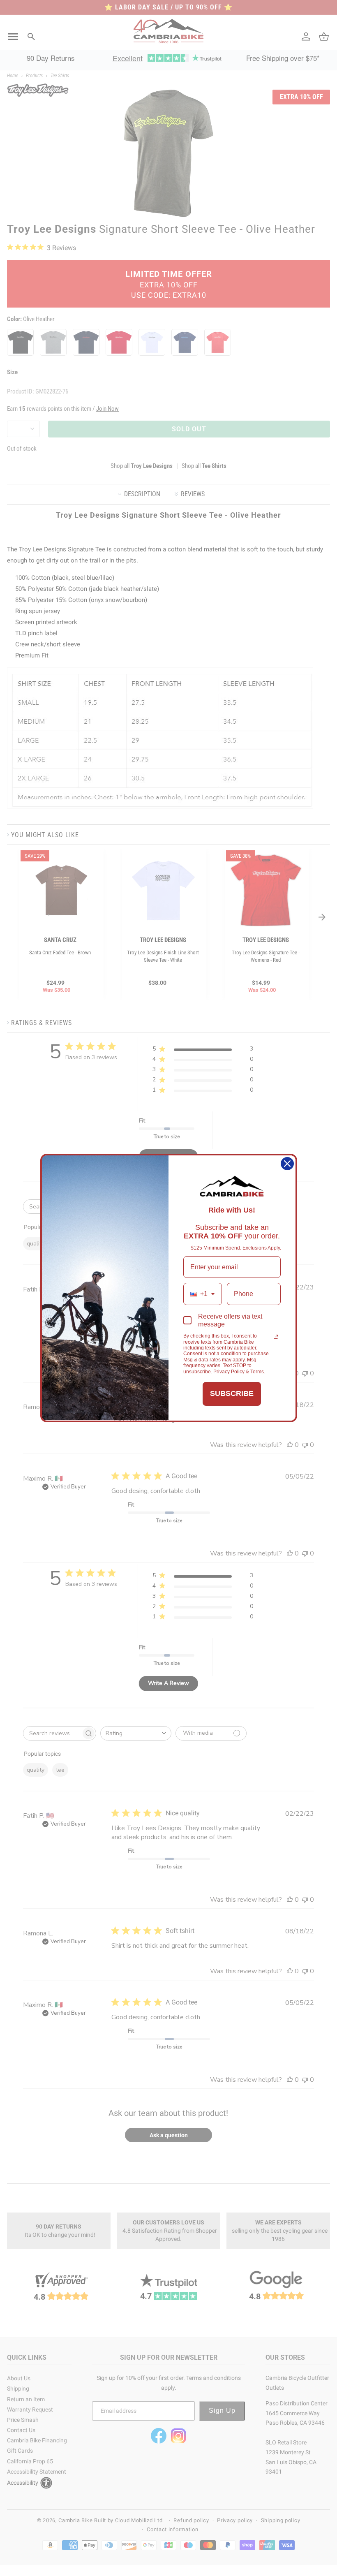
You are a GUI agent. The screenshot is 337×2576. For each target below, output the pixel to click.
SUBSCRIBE (232, 1393)
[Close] (287, 1164)
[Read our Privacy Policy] (276, 1337)
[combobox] (203, 1294)
